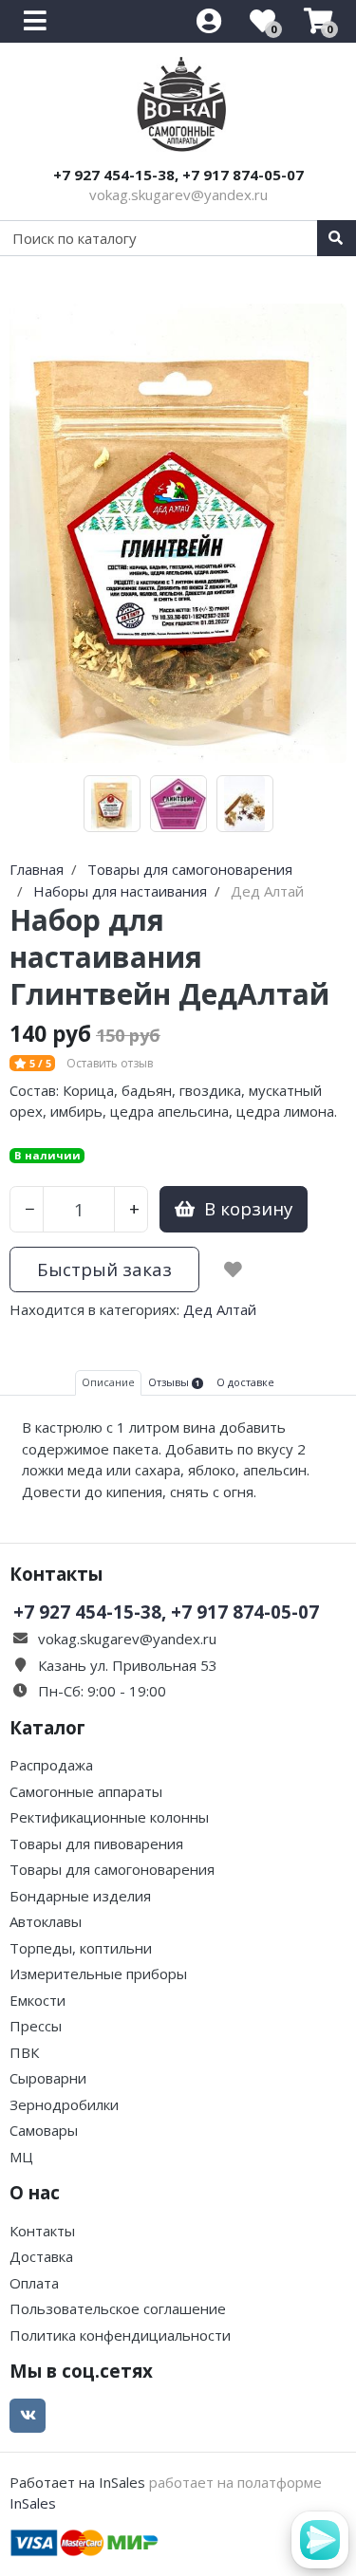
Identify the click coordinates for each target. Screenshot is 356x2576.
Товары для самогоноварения (112, 1869)
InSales (33, 2503)
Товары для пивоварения (96, 1844)
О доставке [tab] (245, 1382)
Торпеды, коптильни (81, 1948)
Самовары (44, 2130)
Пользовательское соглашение (118, 2308)
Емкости (37, 2000)
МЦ (21, 2157)
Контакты (42, 2231)
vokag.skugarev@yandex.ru (178, 195)
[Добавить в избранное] (233, 1269)
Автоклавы (46, 1921)
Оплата (34, 2283)
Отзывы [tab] (174, 1382)
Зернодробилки (64, 2104)
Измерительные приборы (98, 1974)
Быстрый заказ (104, 1269)
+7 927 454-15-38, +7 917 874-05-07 (178, 175)
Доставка (41, 2256)
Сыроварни (48, 2078)
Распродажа (51, 1765)
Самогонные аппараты (86, 1791)
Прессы (36, 2026)
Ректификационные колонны (109, 1817)
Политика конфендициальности (120, 2335)
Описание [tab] (108, 1382)
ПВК (24, 2052)
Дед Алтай (220, 1309)
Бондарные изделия (80, 1896)
